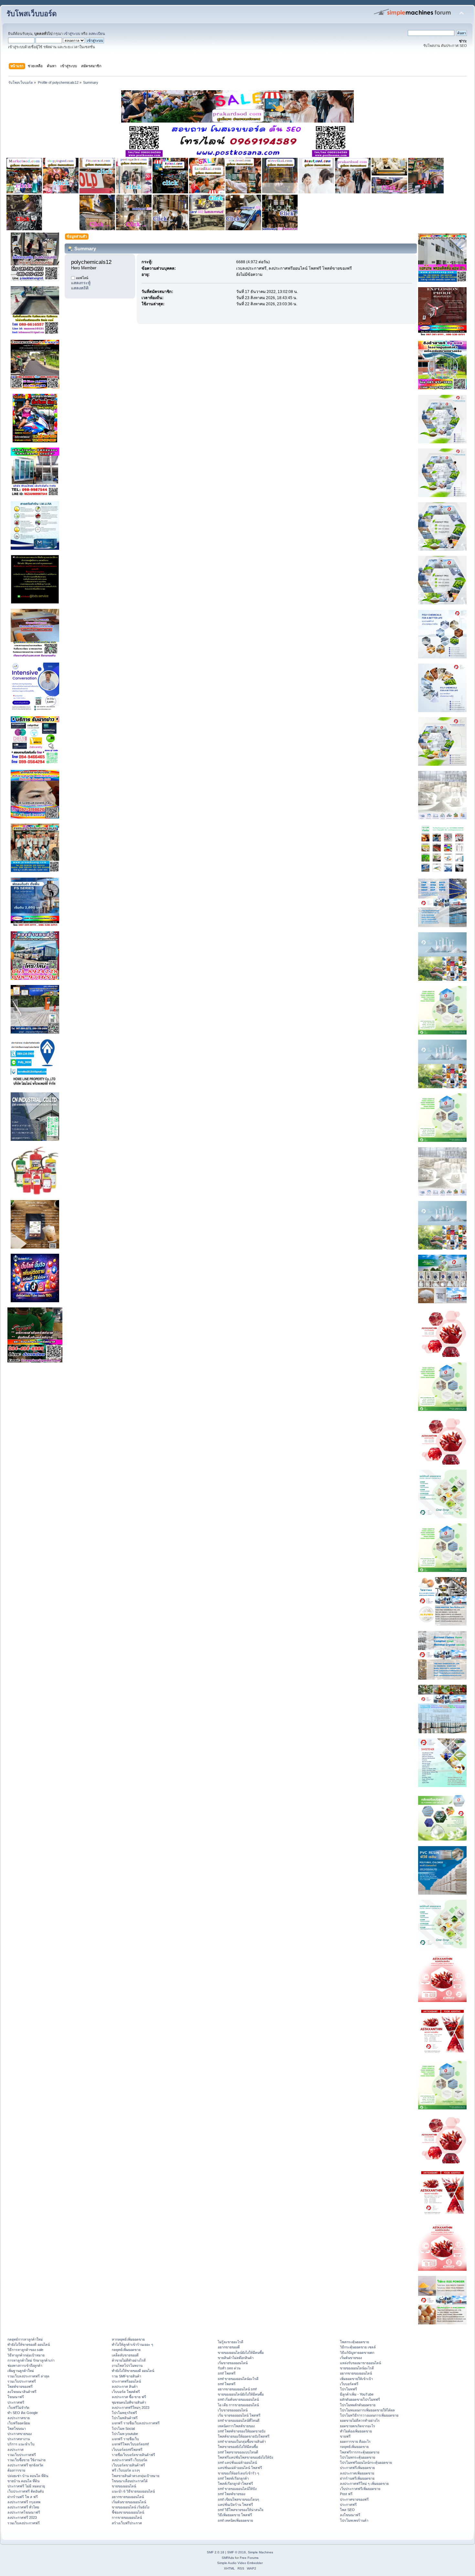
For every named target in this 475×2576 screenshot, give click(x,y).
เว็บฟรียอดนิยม (19, 2423)
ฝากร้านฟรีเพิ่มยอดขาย (357, 2478)
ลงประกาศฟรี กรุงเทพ (24, 2502)
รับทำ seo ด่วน (229, 2368)
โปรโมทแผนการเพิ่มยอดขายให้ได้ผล (367, 2410)
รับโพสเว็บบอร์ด (32, 14)
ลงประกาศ (16, 2450)
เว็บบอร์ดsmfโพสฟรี (127, 2450)
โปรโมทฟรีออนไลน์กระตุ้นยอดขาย (366, 2462)
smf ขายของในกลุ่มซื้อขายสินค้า (242, 2441)
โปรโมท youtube (125, 2434)
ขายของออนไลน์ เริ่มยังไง (131, 2507)
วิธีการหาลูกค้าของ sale (25, 2350)
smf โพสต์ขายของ (232, 2494)
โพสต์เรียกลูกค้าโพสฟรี (235, 2484)
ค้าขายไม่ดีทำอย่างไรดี (129, 2360)
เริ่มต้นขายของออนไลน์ (129, 2502)
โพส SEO (347, 2510)
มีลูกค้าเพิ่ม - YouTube (357, 2394)
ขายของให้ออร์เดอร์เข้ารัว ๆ (238, 2473)
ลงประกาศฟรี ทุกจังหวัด (25, 2465)
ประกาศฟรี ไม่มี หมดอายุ (26, 2486)
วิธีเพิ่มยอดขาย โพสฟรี (235, 2515)
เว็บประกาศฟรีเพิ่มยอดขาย (360, 2489)
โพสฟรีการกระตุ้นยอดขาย (360, 2452)
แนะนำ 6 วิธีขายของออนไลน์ (133, 2491)
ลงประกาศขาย (19, 2418)
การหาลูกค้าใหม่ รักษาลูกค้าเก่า (31, 2360)
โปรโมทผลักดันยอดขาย (358, 2405)
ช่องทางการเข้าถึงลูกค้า (25, 2365)
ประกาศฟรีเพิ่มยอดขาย (357, 2468)
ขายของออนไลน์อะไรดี (357, 2368)
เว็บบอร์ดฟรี (349, 2384)
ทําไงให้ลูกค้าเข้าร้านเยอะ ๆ (132, 2344)
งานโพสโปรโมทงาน (127, 2365)
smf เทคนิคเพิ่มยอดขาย (235, 2520)
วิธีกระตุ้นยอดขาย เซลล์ (358, 2347)
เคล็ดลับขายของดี (125, 2355)
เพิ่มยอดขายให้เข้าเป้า (356, 2379)
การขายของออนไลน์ (127, 2517)
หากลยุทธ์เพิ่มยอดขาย (128, 2339)
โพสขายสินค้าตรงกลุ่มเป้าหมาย (136, 2476)
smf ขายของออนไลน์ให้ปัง (237, 2489)
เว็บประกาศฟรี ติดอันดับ (26, 2491)
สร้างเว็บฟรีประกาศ (127, 2523)
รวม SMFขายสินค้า (127, 2376)
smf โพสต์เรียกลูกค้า (233, 2478)
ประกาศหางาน (19, 2439)
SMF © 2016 (237, 2552)
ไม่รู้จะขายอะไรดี (231, 2342)
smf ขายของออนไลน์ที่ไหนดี (239, 2420)
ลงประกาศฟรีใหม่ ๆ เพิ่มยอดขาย (364, 2484)
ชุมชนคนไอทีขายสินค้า (129, 2402)
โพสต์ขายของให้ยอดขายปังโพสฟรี (244, 2436)
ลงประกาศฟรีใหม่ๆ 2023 (131, 2408)
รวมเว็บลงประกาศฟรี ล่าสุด (28, 2376)
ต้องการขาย (16, 2470)
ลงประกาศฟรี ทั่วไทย (23, 2507)
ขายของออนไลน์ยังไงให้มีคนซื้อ (241, 2353)
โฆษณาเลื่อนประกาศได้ (130, 2481)
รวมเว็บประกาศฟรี (22, 2381)
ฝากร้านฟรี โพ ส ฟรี (23, 2497)
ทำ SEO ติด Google (23, 2413)
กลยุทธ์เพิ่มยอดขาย (126, 2350)
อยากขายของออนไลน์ (128, 2497)
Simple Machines (260, 2552)
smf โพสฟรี (227, 2373)
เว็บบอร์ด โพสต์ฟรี (126, 2392)
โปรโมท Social (123, 2429)
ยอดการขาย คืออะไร (355, 2441)
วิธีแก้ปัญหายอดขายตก (357, 2353)
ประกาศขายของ (20, 2434)
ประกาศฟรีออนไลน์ (126, 2381)
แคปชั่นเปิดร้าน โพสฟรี (235, 2505)
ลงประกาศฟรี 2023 (22, 2517)
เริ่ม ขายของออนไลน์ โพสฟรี (239, 2415)
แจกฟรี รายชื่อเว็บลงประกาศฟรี (136, 2423)
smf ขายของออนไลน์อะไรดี (238, 2379)
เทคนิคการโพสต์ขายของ (236, 2426)
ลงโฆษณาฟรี (350, 2515)
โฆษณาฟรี (16, 2397)
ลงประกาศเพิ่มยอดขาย (357, 2473)
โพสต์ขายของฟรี (20, 2387)
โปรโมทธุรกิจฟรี (124, 2413)
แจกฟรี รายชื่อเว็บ (125, 2439)
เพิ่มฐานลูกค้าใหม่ (21, 2371)
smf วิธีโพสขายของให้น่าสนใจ (241, 2510)
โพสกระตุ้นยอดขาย (354, 2342)
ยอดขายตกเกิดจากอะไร (358, 2426)
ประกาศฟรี (16, 2402)
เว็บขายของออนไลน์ (233, 2410)
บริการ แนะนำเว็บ (21, 2444)
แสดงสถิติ (80, 288)
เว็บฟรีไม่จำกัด (18, 2408)
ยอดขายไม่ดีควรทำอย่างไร (360, 2420)
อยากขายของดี (229, 2347)
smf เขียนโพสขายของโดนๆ (238, 2499)
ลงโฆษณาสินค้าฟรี (22, 2392)
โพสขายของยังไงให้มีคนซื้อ (238, 2447)
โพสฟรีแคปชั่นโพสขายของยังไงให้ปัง (245, 2457)
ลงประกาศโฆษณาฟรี (24, 2512)
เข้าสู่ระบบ (72, 34)
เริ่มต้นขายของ (351, 2358)
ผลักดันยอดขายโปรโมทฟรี (360, 2399)
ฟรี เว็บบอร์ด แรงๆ (126, 2470)
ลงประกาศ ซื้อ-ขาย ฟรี (129, 2397)
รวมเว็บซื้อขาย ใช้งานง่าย (26, 2460)
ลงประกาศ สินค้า (125, 2387)
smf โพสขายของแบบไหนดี (238, 2452)
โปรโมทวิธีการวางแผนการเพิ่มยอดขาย (369, 2415)
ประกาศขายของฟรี (354, 2499)
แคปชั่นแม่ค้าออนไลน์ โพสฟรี (240, 2468)
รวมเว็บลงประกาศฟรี (24, 2523)
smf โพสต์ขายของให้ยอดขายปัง (242, 2431)
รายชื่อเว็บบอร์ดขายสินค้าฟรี (133, 2455)
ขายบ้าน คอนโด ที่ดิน (23, 2481)
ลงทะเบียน (97, 34)
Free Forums (249, 2558)
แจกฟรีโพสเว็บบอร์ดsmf (130, 2444)
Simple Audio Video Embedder (240, 2563)
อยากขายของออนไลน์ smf (237, 2389)
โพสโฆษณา (17, 2429)
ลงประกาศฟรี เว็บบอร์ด (130, 2460)
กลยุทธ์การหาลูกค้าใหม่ (25, 2339)
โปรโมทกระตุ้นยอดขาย (358, 2457)
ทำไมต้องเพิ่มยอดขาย (356, 2431)
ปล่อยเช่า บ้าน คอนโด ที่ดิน (28, 2476)
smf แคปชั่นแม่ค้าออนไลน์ (237, 2462)
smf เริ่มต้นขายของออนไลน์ (238, 2399)
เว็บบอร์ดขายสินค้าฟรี (128, 2465)
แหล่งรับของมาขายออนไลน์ (360, 2363)
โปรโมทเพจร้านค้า (354, 2520)
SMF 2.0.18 (216, 2552)
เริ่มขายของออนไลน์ (233, 2363)
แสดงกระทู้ (81, 283)
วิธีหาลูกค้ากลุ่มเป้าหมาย (26, 2355)
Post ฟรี (346, 2494)
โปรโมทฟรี (348, 2389)
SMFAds (228, 2558)
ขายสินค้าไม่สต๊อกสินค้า (236, 2358)
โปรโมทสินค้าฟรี (125, 2418)
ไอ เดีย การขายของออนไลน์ (238, 2405)
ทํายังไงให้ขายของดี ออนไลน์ (29, 2344)
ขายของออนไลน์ (124, 2486)
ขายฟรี (345, 2436)
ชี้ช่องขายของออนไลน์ (128, 2512)
